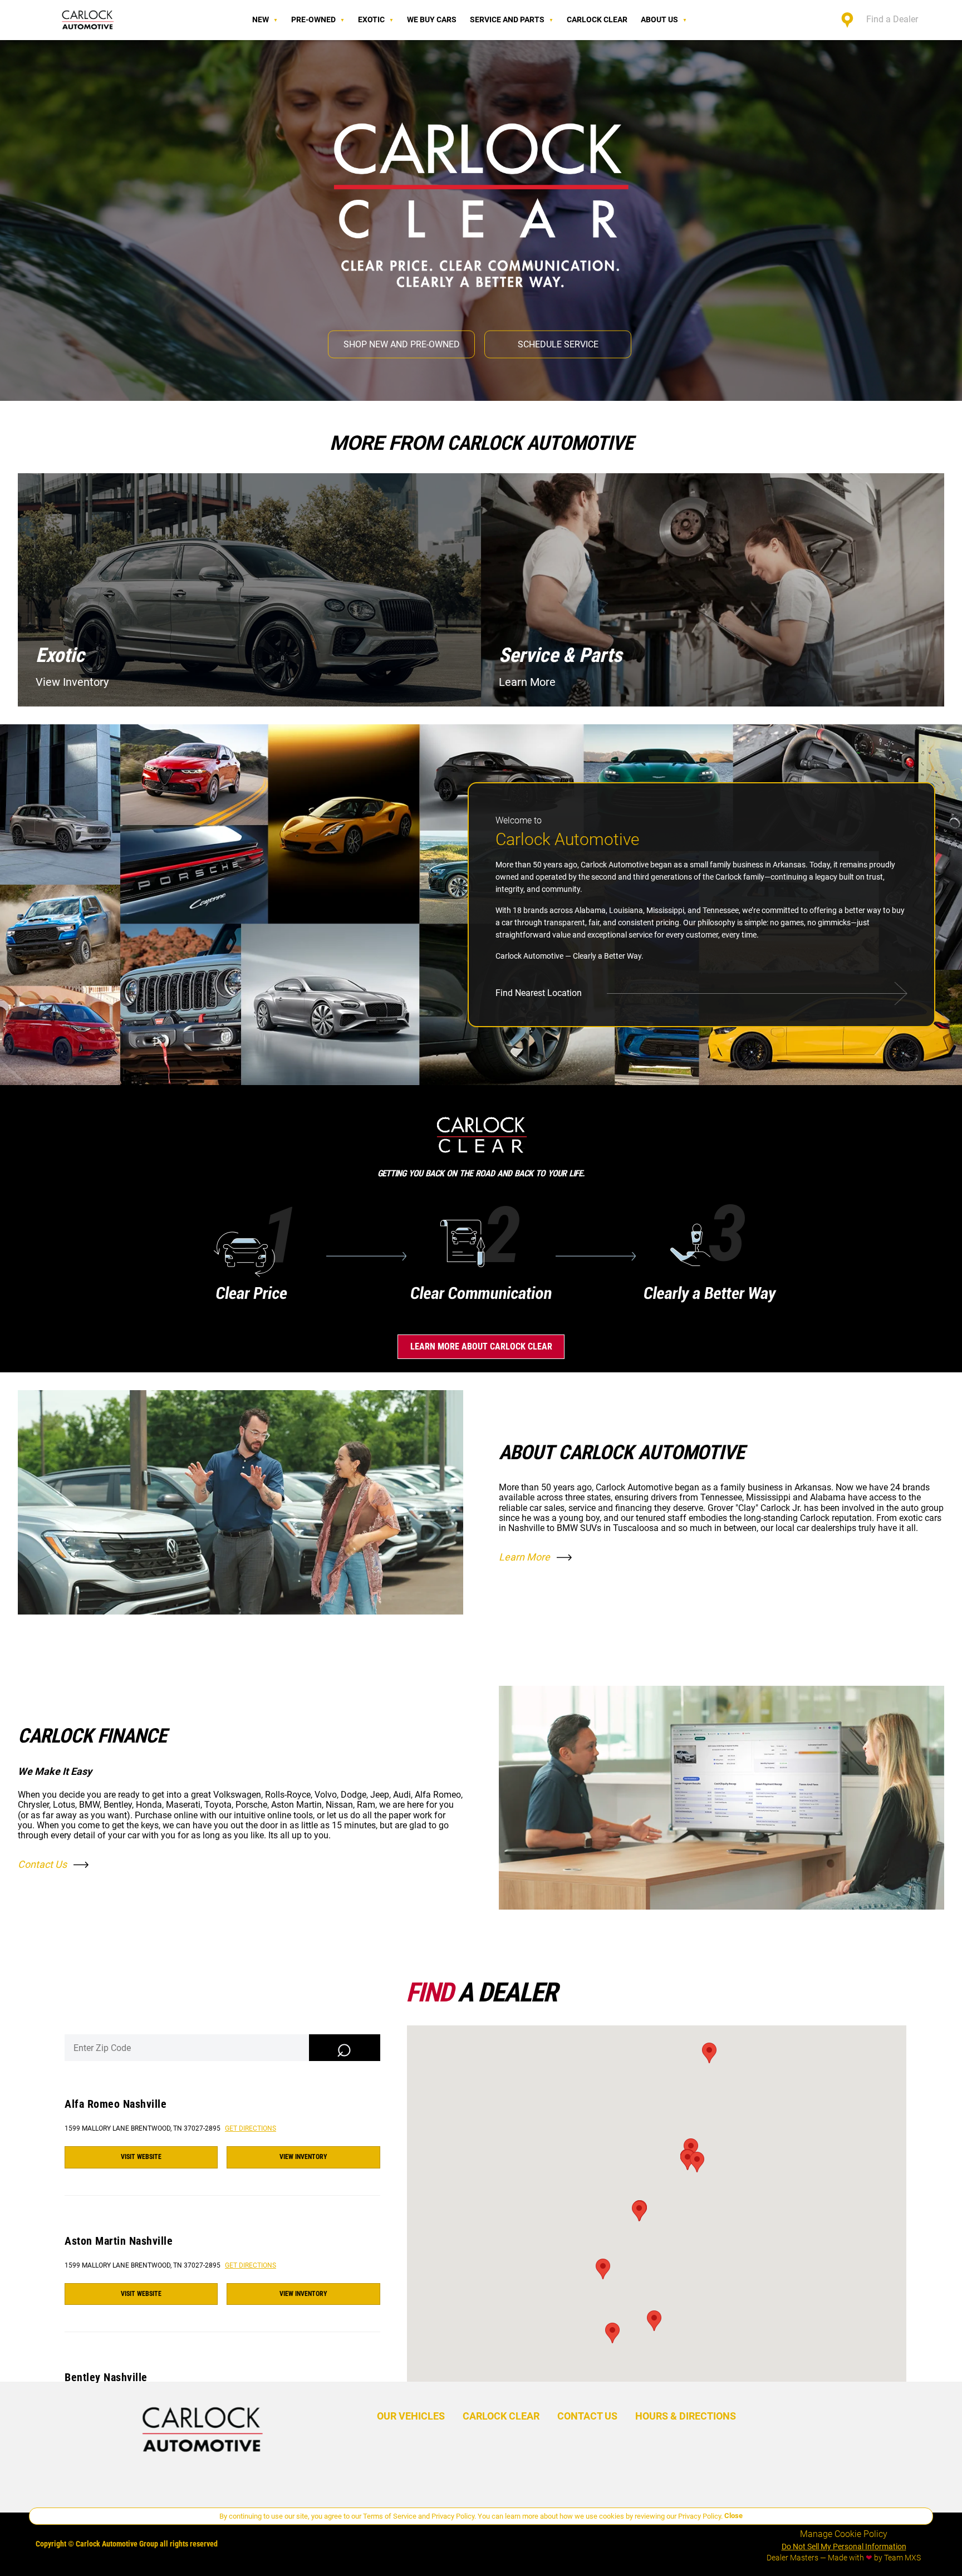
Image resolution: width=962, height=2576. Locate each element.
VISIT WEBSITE (141, 2157)
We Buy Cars (432, 19)
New (261, 19)
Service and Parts (507, 19)
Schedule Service (558, 344)
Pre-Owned (313, 19)
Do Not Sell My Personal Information (844, 2546)
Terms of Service (390, 2516)
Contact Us (42, 1864)
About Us (659, 19)
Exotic (371, 19)
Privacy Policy (453, 2516)
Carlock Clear (597, 19)
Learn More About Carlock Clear (481, 1346)
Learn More (524, 1557)
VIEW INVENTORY (303, 2157)
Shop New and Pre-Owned (402, 344)
